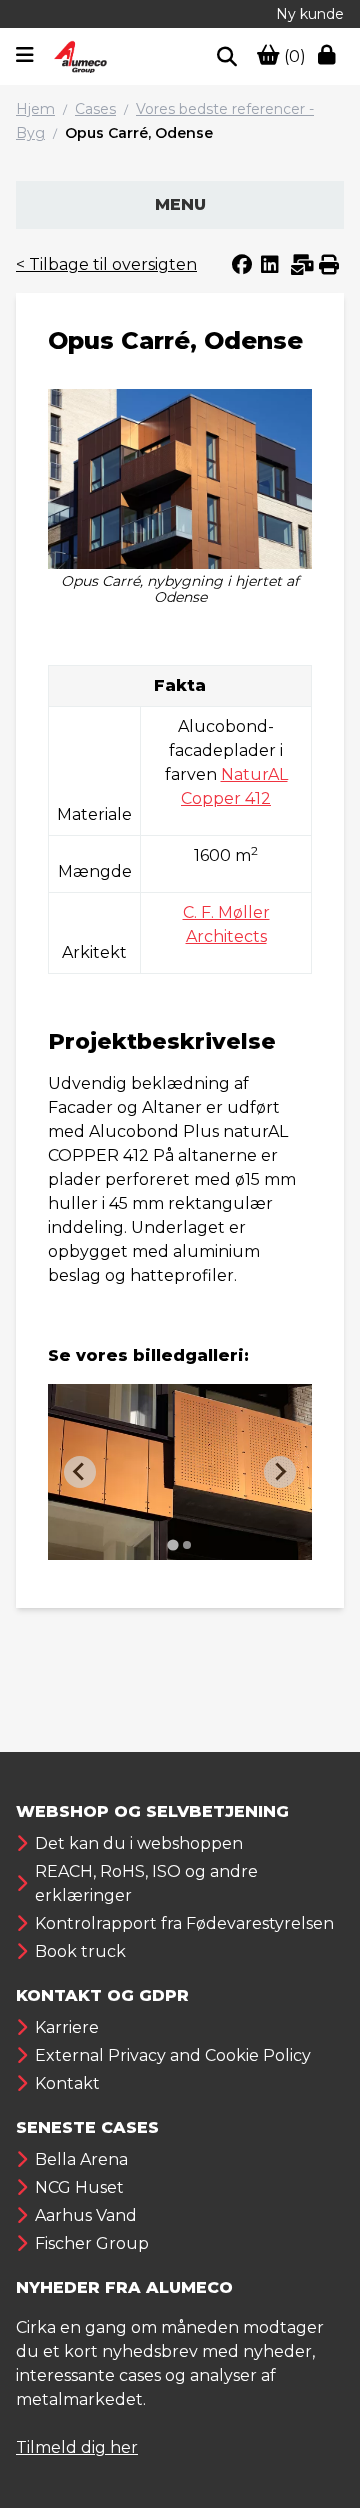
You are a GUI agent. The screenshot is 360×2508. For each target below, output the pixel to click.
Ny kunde (310, 14)
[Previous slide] (80, 1472)
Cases (95, 109)
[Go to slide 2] (187, 1545)
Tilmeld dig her (77, 2447)
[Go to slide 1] (172, 1544)
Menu (180, 204)
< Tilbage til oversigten (106, 264)
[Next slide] (280, 1472)
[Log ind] (331, 57)
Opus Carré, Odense (139, 133)
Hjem (35, 109)
